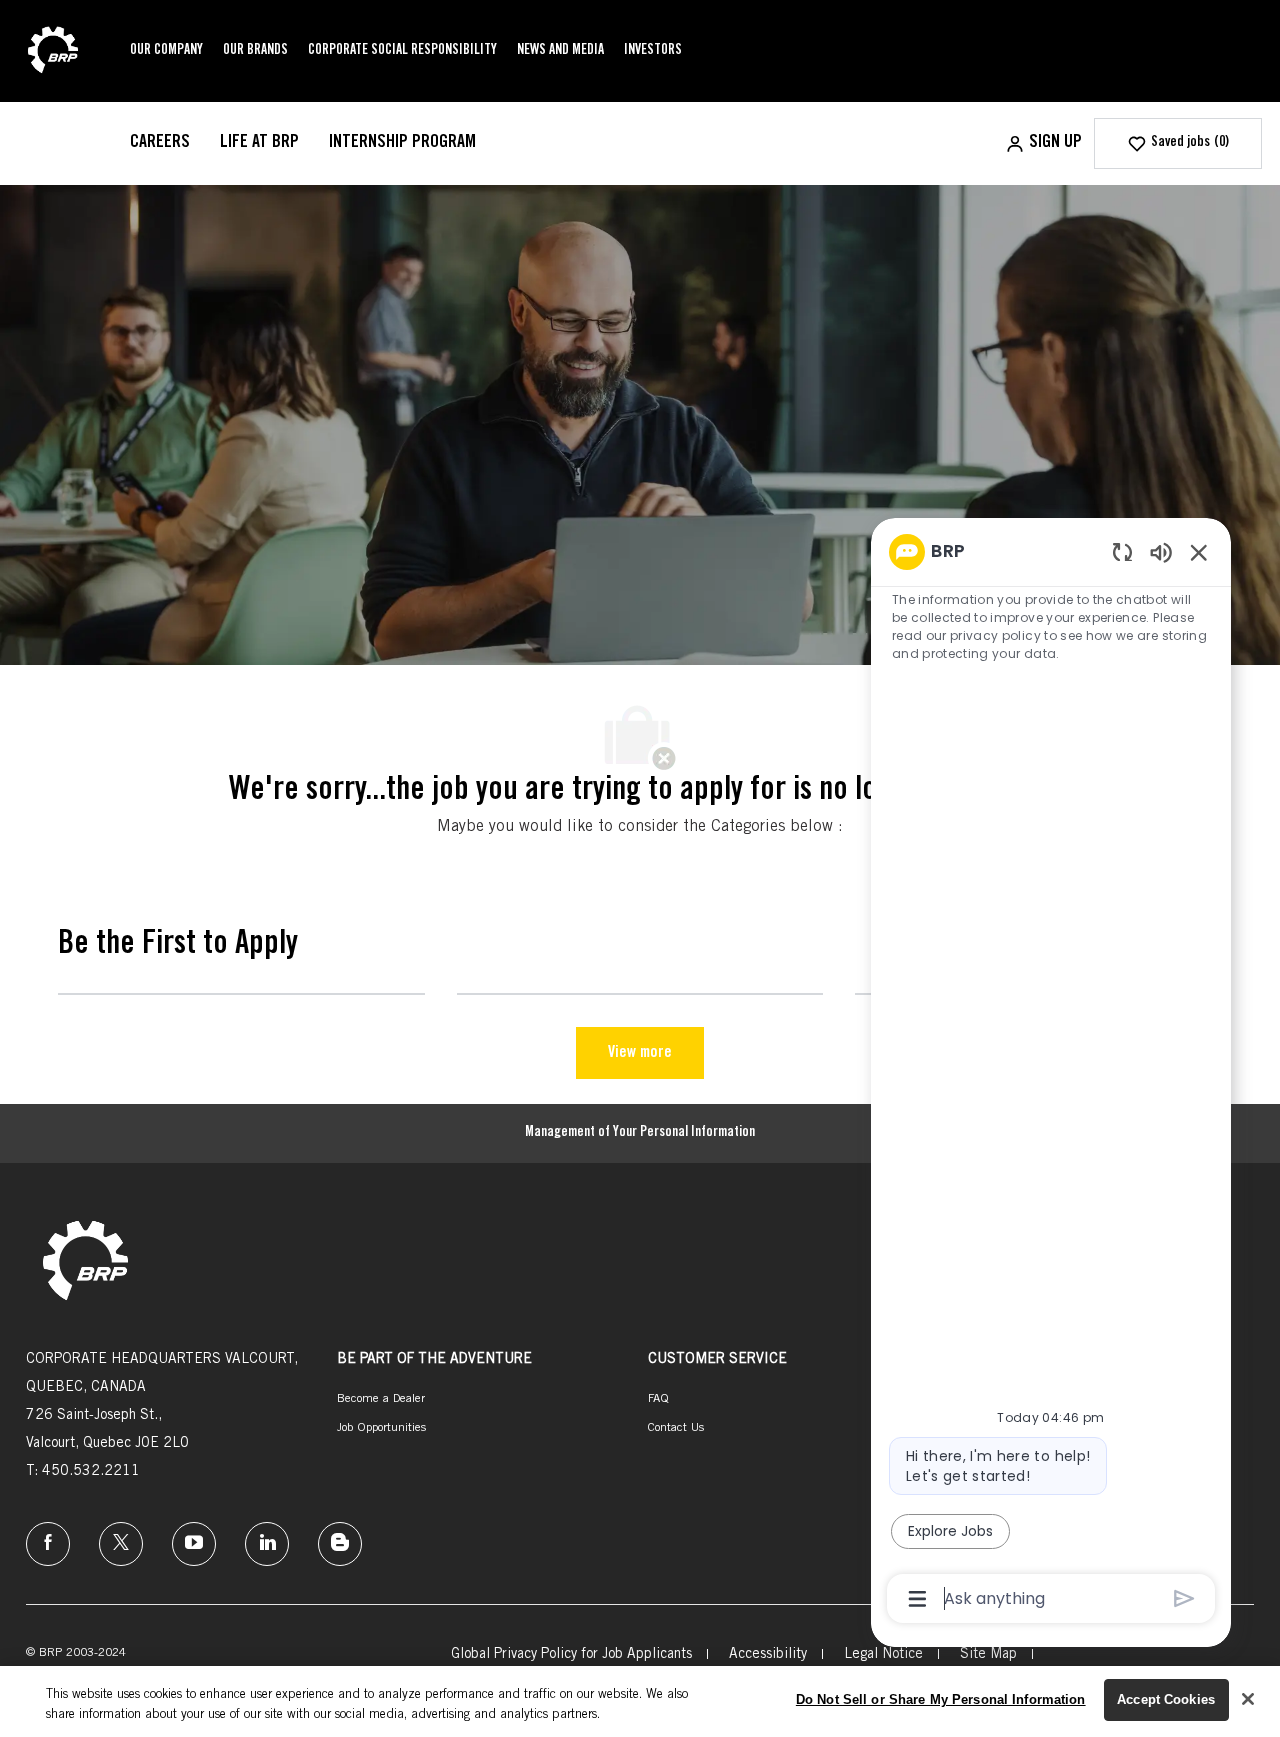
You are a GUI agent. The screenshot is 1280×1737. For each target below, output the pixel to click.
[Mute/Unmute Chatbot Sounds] (1161, 551)
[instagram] (194, 1544)
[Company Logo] (53, 52)
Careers (160, 143)
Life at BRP (259, 143)
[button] (1043, 143)
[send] (1184, 1598)
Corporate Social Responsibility (402, 51)
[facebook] (48, 1544)
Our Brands (255, 51)
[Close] (1248, 1699)
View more (640, 1053)
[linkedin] (267, 1544)
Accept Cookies (1166, 1699)
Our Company (166, 51)
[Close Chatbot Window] (1199, 552)
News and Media (560, 51)
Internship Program (402, 143)
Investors (653, 51)
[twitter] (121, 1544)
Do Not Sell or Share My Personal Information (941, 1699)
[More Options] (917, 1599)
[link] (85, 1262)
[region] (1051, 1073)
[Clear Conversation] (1122, 551)
